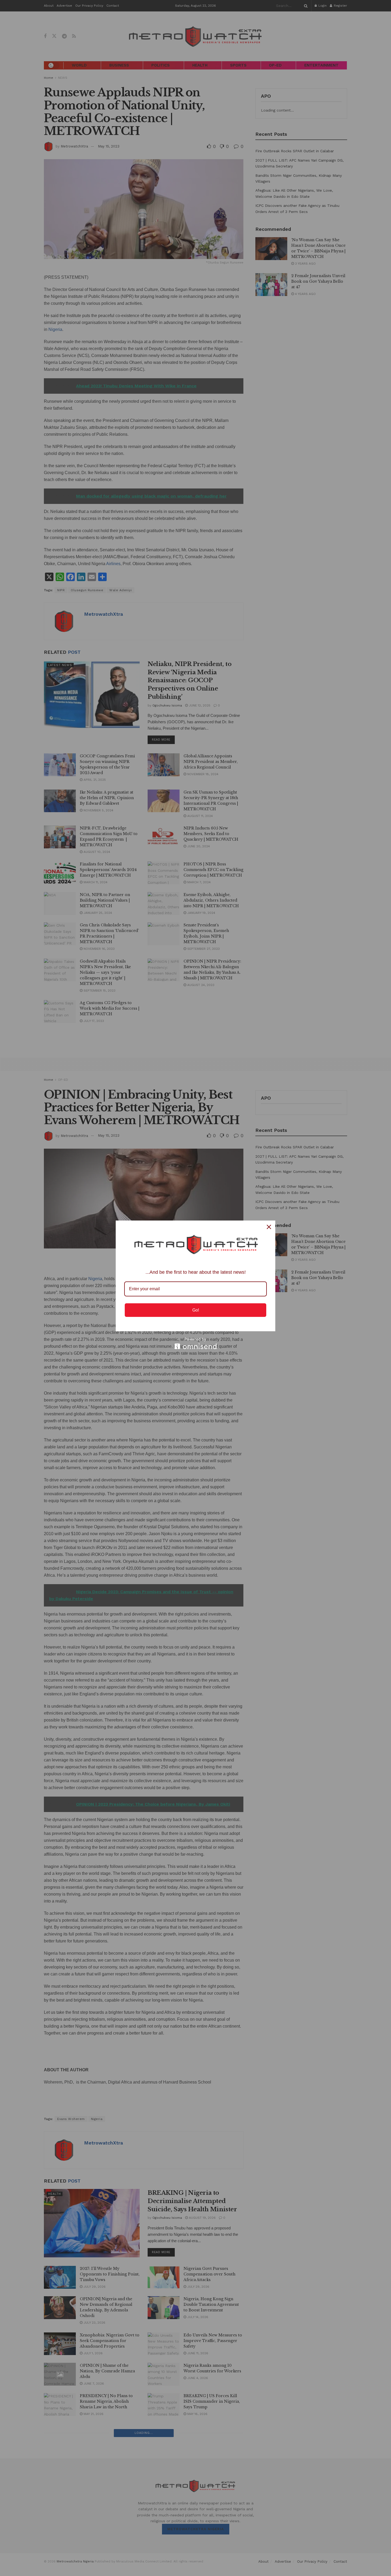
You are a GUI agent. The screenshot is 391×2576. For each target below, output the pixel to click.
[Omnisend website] (195, 1343)
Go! (196, 1310)
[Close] (269, 1227)
